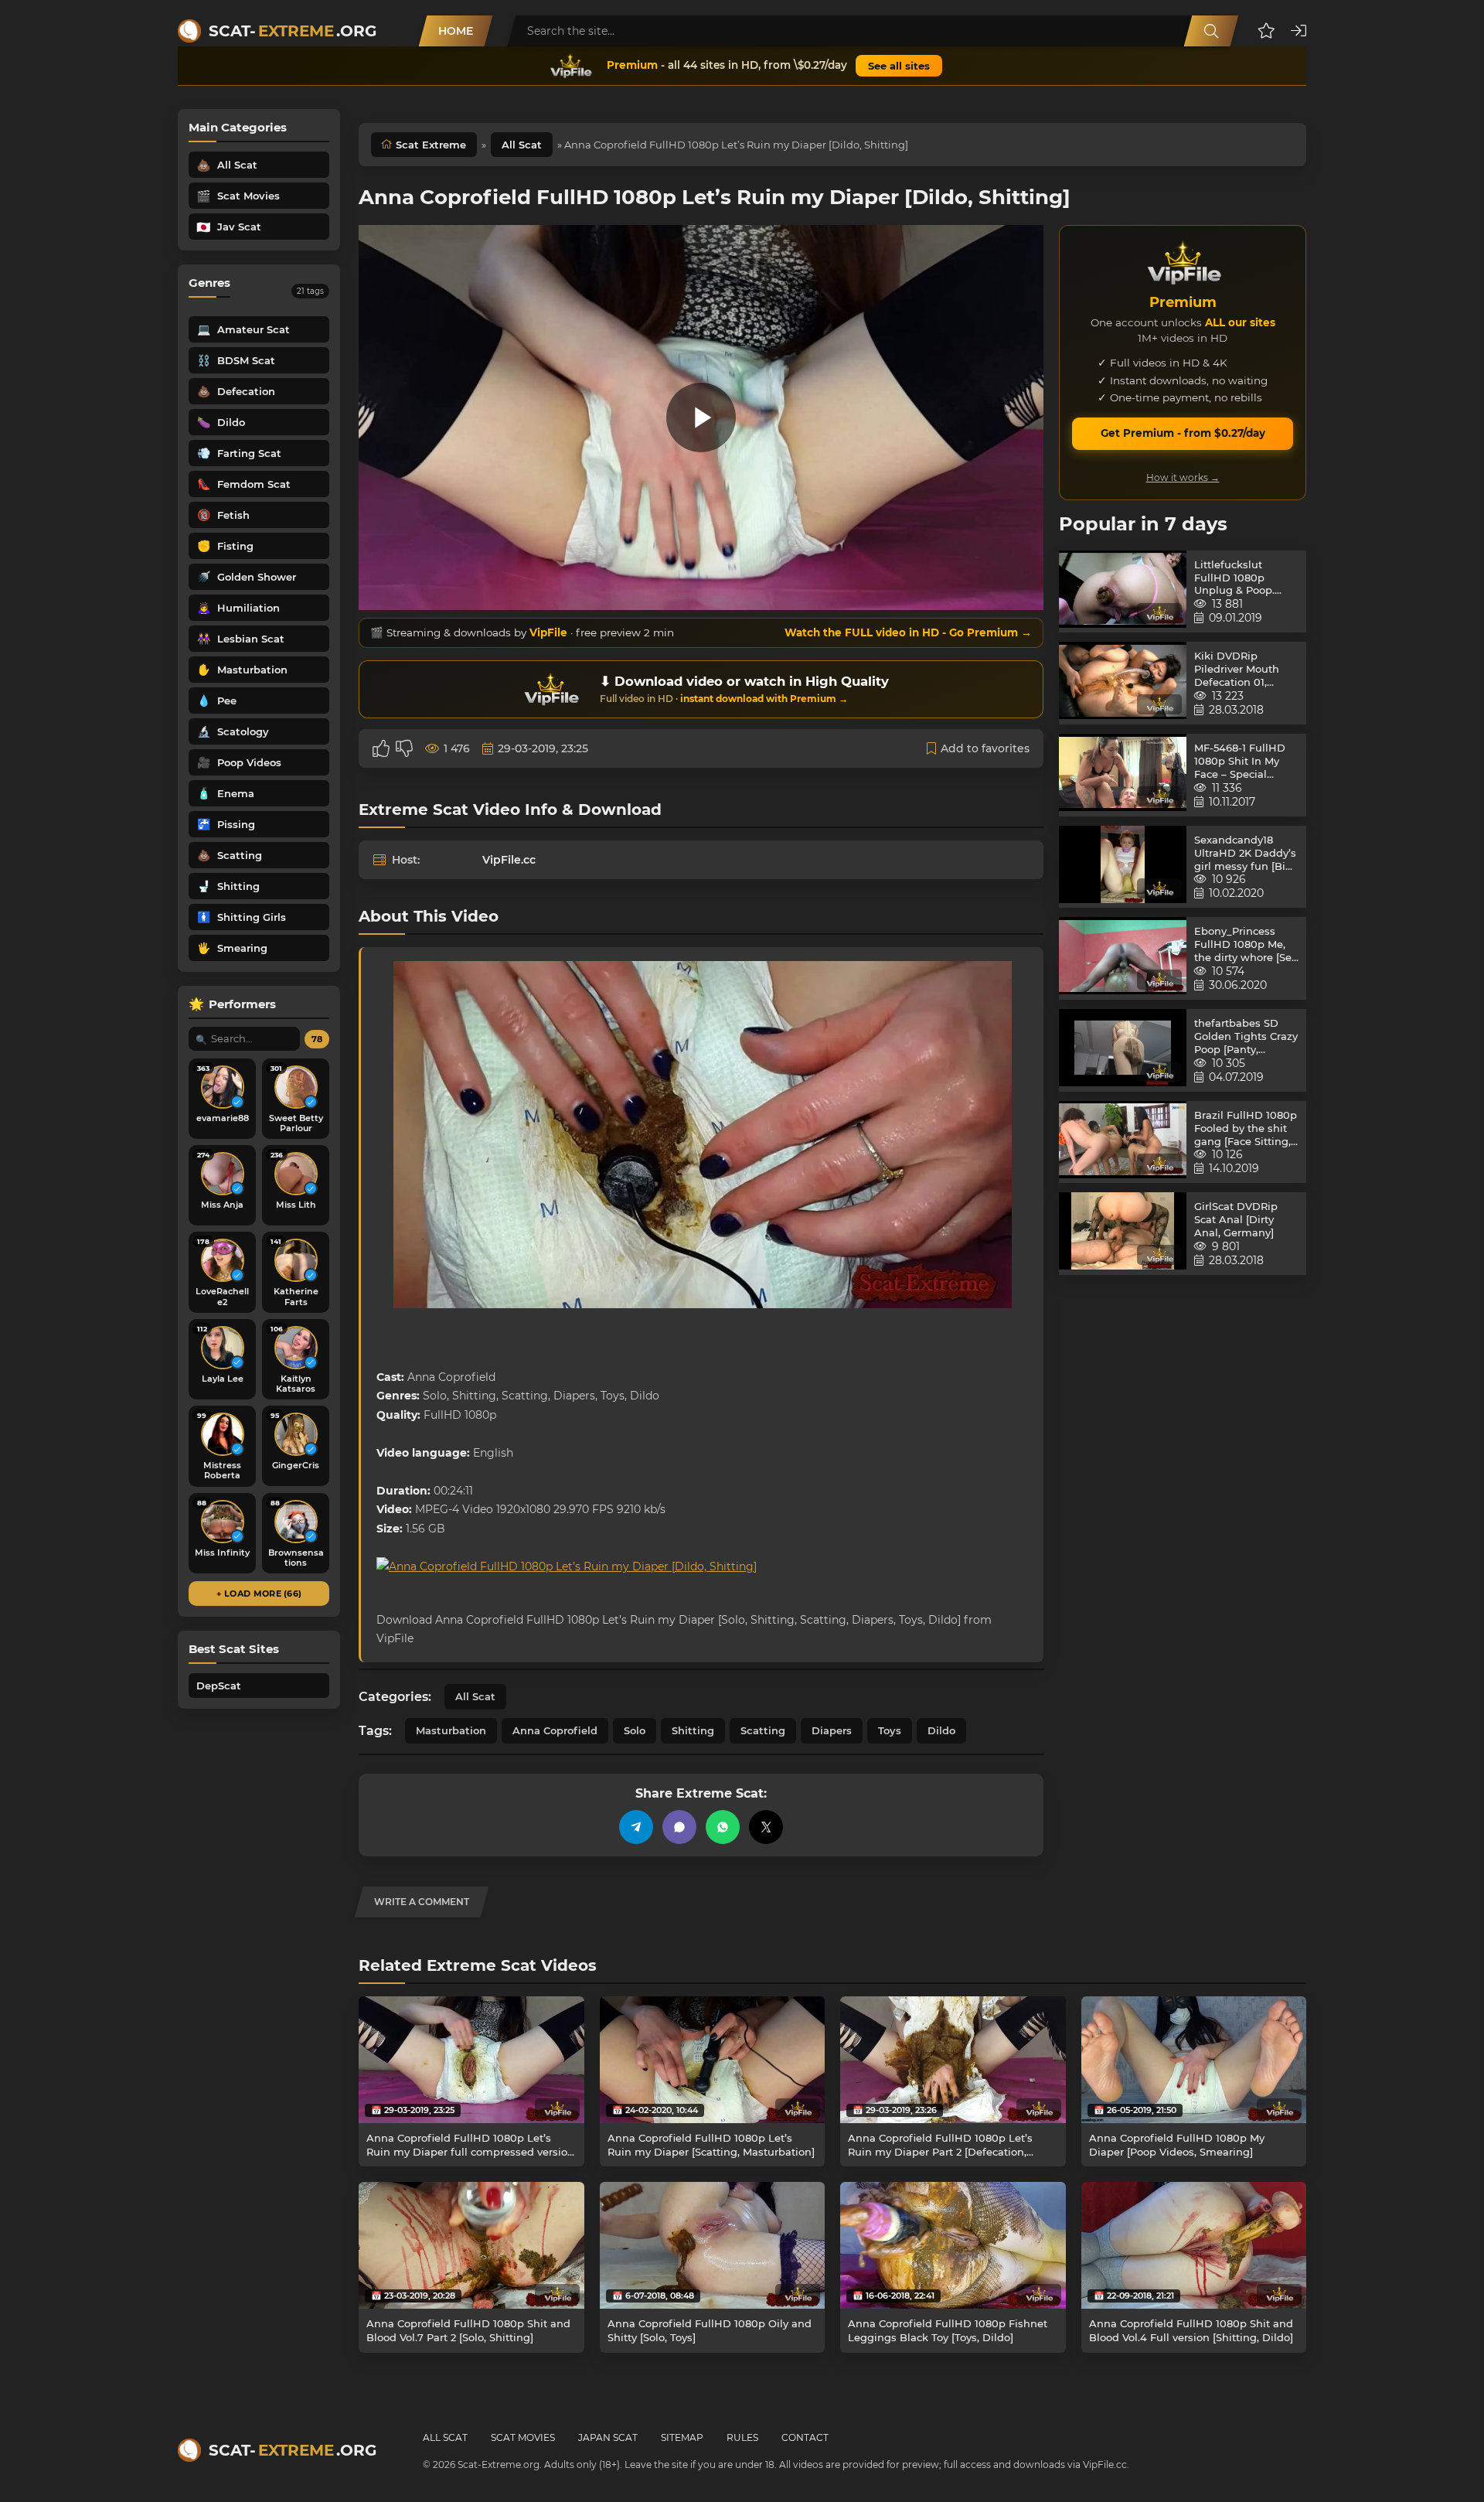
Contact (805, 2437)
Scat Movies (523, 2437)
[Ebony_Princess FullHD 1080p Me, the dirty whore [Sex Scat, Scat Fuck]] (1123, 958)
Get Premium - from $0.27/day (1183, 433)
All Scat (522, 145)
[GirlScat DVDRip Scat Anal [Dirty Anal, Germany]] (1123, 1234)
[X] (766, 1827)
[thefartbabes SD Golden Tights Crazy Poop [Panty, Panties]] (1123, 1050)
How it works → (1183, 477)
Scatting (763, 1730)
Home (456, 31)
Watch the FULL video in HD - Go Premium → (908, 632)
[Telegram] (636, 1827)
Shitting (693, 1730)
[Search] (1211, 31)
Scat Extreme (431, 145)
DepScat (219, 1686)
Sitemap (682, 2437)
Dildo (941, 1730)
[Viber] (679, 1827)
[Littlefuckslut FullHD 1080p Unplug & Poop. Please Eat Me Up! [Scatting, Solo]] (1123, 592)
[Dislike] (404, 748)
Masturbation (451, 1730)
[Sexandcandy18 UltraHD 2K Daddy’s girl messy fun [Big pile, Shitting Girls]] (1123, 867)
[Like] (381, 748)
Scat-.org (293, 31)
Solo (635, 1730)
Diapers (832, 1730)
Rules (742, 2437)
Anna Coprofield (555, 1730)
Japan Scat (608, 2437)
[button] (1266, 31)
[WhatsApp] (723, 1827)
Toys (890, 1730)
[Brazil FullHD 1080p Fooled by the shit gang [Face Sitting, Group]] (1123, 1142)
